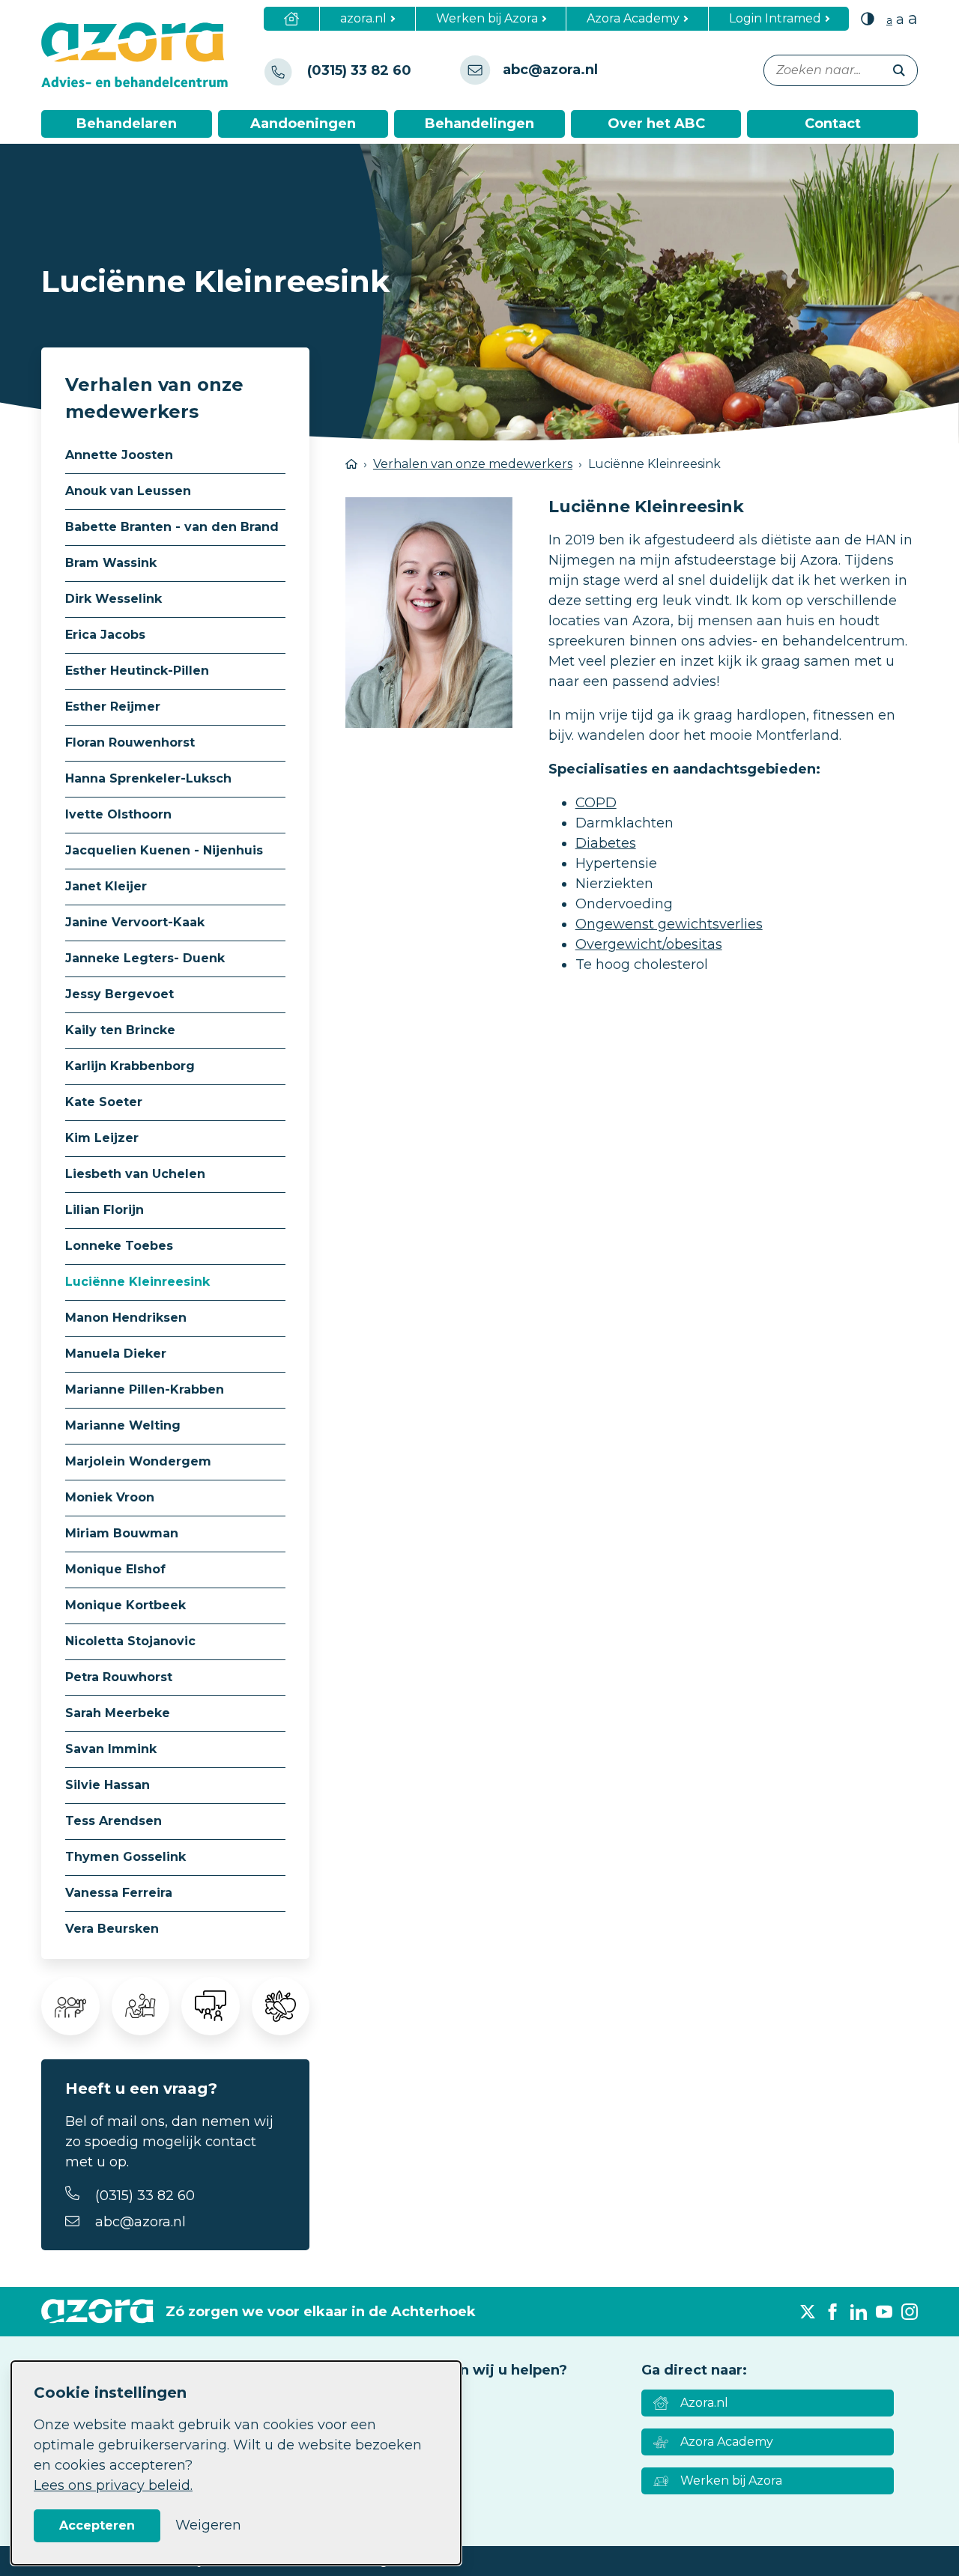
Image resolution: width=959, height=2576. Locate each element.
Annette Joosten (119, 455)
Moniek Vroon (110, 1497)
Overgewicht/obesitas (649, 944)
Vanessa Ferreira (119, 1893)
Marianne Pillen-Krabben (145, 1389)
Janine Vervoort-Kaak (135, 922)
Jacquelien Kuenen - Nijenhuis (164, 850)
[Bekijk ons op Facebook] (833, 2312)
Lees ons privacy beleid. (113, 2485)
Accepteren (97, 2525)
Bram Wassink (111, 563)
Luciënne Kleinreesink (137, 1282)
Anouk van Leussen (128, 491)
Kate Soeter (104, 1102)
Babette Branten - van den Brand (172, 527)
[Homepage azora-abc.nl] (146, 55)
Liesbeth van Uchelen (135, 1174)
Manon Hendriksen (126, 1318)
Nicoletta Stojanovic (130, 1641)
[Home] (292, 19)
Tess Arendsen (114, 1821)
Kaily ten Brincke (120, 1030)
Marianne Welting (123, 1425)
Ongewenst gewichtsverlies (669, 924)
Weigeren (208, 2525)
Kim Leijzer (102, 1138)
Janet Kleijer (106, 886)
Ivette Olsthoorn (118, 814)
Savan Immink (111, 1749)
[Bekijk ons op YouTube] (884, 2312)
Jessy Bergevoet (120, 994)
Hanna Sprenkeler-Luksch (148, 778)
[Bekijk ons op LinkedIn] (859, 2312)
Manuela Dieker (116, 1354)
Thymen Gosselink (125, 1857)
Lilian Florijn (105, 1210)
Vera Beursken (112, 1929)
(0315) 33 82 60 (145, 2196)
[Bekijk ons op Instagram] (910, 2312)
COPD (596, 803)
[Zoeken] (899, 70)
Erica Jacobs (105, 635)
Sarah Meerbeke (118, 1713)
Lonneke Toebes (119, 1246)
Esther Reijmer (113, 707)
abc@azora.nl (140, 2222)
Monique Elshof (115, 1569)
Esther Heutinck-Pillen (137, 671)
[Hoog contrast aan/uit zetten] (868, 18)
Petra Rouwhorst (119, 1677)
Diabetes (606, 843)
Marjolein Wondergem (138, 1461)
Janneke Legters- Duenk (145, 958)
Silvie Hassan (108, 1785)
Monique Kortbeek (125, 1605)
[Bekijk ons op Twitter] (808, 2312)
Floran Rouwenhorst (130, 742)
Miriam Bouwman (122, 1533)
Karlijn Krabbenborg (130, 1066)
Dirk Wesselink (114, 599)
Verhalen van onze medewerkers (473, 464)
